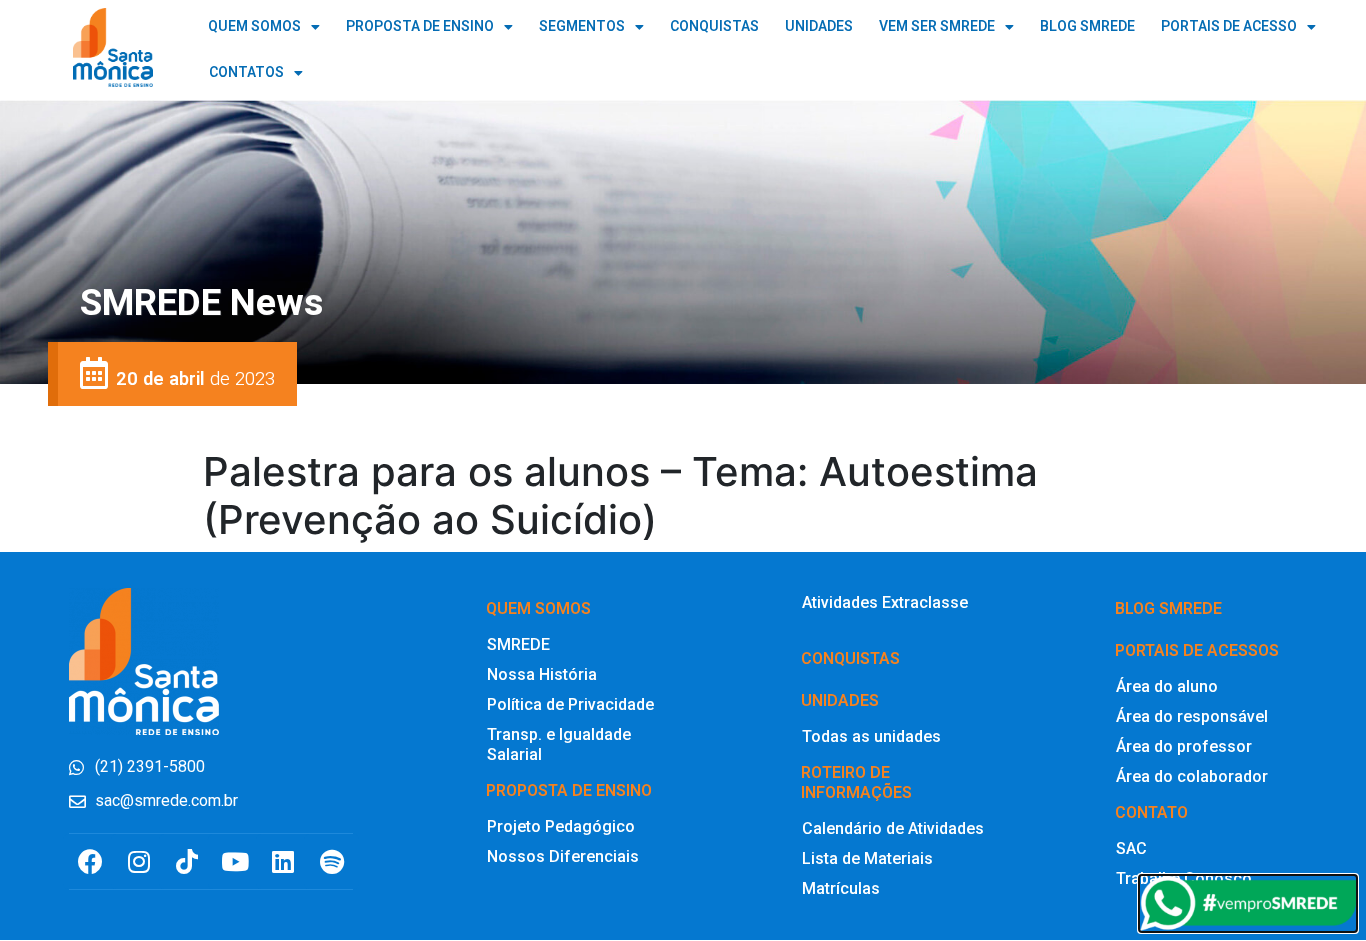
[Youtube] (235, 861)
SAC (1131, 848)
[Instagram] (138, 861)
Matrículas (841, 888)
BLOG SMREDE (1087, 26)
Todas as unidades (871, 736)
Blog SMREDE (1168, 608)
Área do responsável (1192, 716)
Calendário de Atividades (893, 828)
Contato (1151, 812)
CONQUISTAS (714, 26)
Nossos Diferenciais (563, 856)
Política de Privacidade (570, 704)
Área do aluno (1167, 686)
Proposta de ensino (569, 790)
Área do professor (1184, 746)
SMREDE (518, 644)
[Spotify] (331, 861)
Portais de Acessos (1197, 650)
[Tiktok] (186, 861)
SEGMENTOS (582, 26)
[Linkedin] (283, 861)
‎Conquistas (850, 658)
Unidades (840, 700)
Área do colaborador (1192, 776)
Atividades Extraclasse (885, 602)
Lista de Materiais (867, 858)
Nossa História (542, 674)
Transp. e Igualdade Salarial (559, 744)
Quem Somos (254, 26)
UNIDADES (819, 26)
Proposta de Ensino (420, 26)
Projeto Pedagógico (561, 826)
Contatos (246, 72)
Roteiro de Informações (856, 782)
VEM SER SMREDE (937, 26)
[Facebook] (90, 861)
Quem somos (538, 608)
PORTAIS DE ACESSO (1229, 26)
